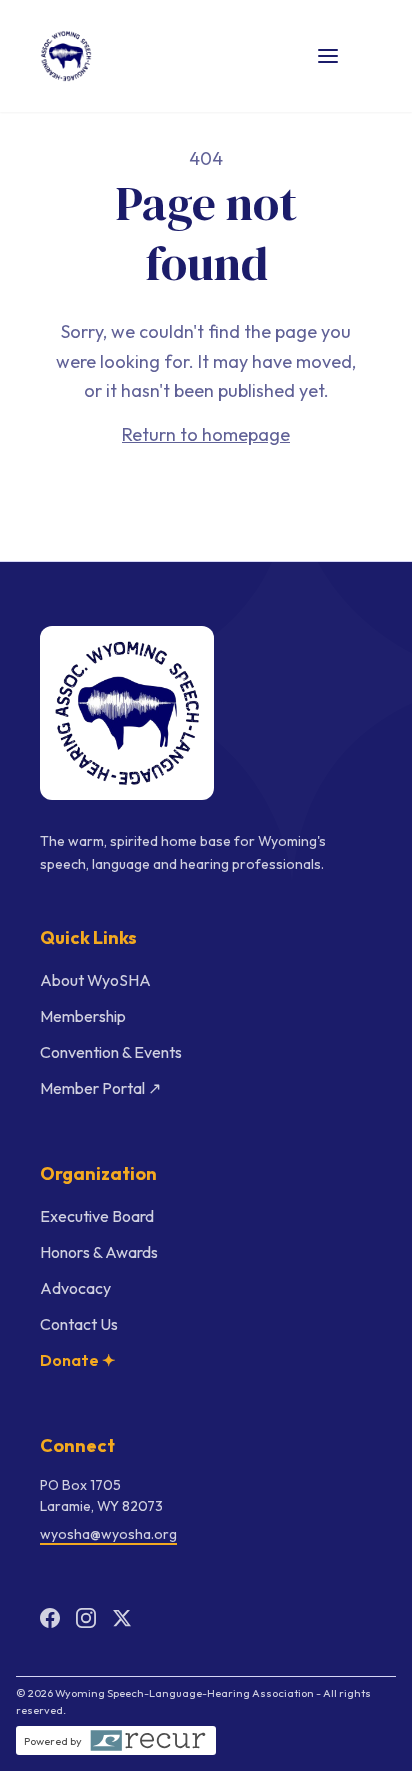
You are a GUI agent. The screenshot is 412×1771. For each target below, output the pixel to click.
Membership (83, 1016)
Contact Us (79, 1324)
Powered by (53, 1741)
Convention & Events (111, 1052)
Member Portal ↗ (100, 1088)
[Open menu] (328, 56)
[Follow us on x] (122, 1618)
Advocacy (75, 1288)
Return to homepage (206, 434)
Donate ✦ (77, 1360)
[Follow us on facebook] (50, 1618)
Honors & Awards (99, 1252)
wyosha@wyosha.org (108, 1534)
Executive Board (97, 1216)
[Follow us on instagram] (86, 1618)
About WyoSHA (95, 980)
